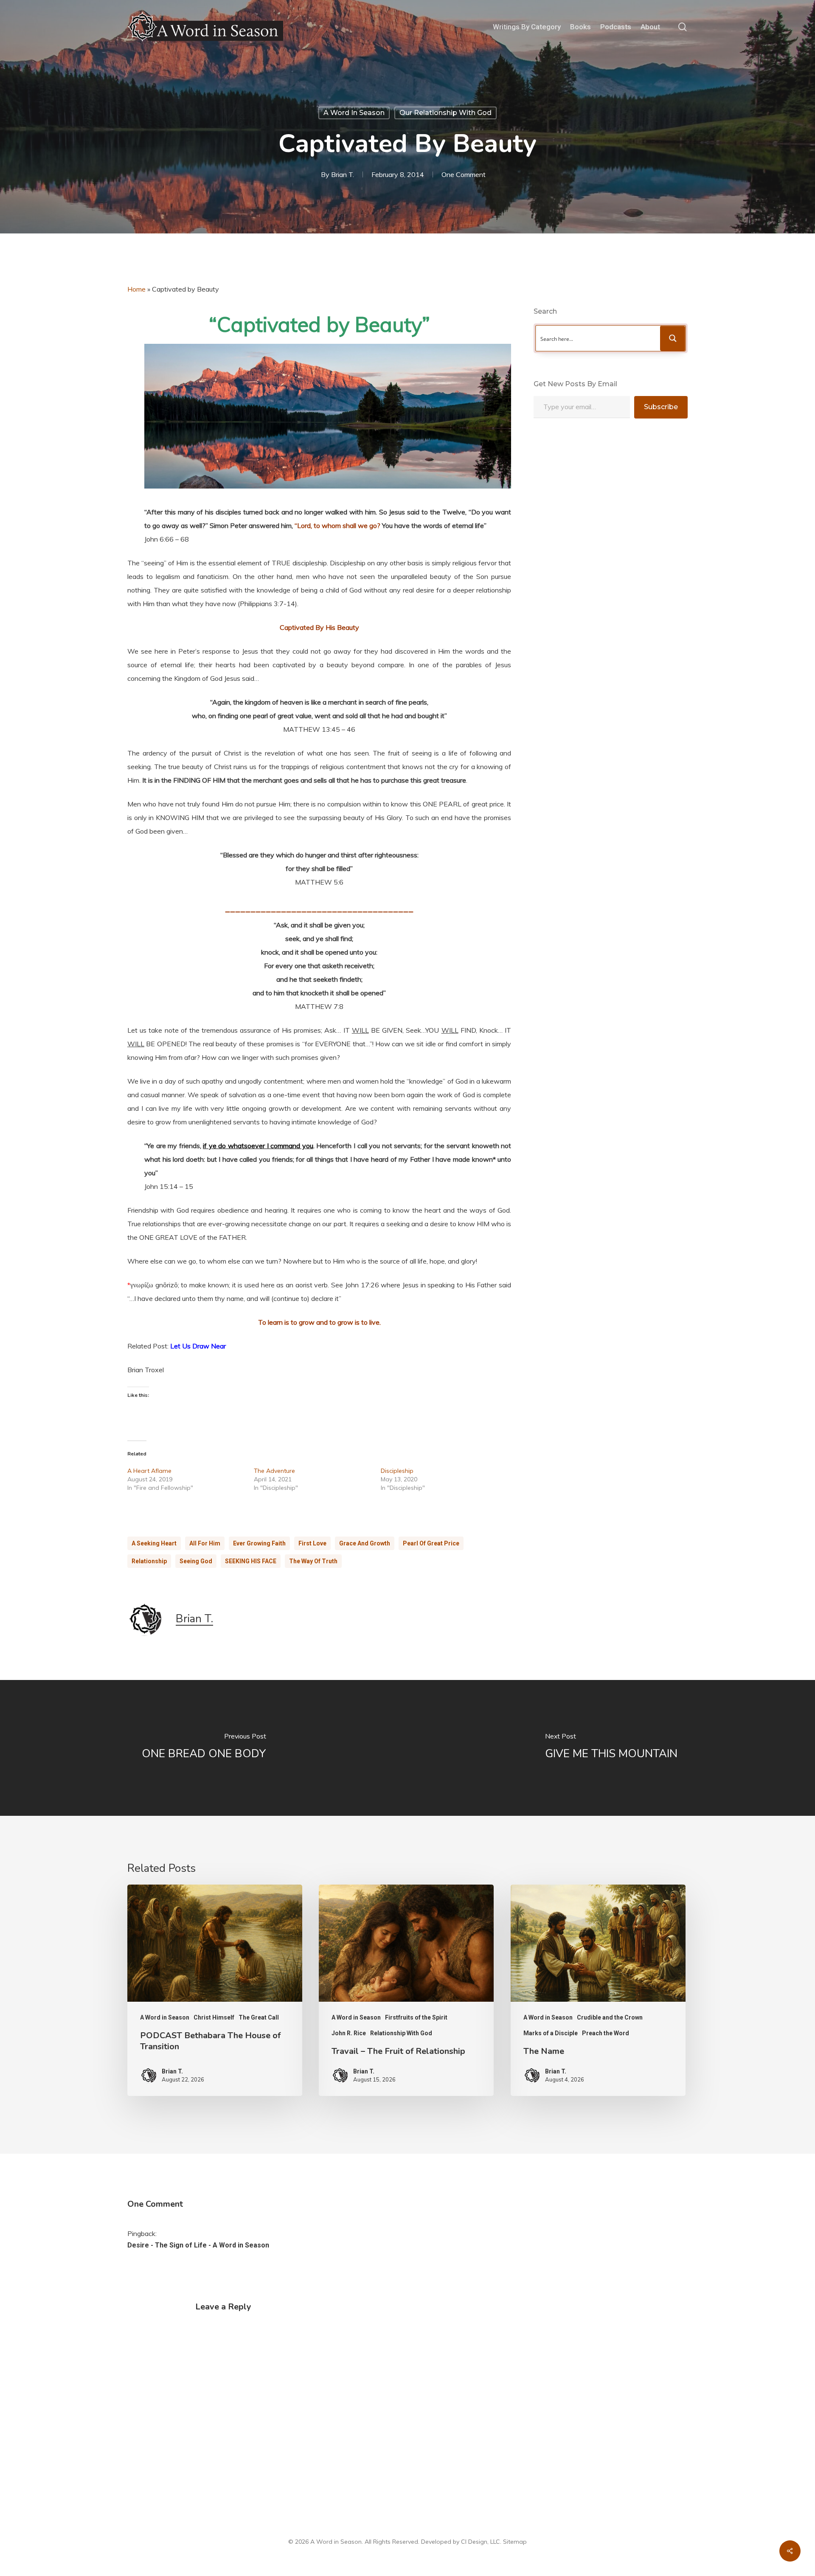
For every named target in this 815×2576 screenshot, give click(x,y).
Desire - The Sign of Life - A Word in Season (198, 2245)
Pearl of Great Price (431, 1543)
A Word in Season (354, 113)
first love (312, 1543)
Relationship (149, 1561)
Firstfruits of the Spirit (416, 2017)
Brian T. (343, 174)
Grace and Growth (365, 1543)
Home (136, 289)
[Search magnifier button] (673, 338)
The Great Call (259, 2017)
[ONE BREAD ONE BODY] (204, 1748)
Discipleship (397, 1471)
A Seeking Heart (154, 1543)
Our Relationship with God (445, 113)
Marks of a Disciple (551, 2033)
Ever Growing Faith (259, 1543)
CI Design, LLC (481, 2542)
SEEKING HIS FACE (251, 1561)
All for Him (205, 1543)
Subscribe (661, 407)
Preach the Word (606, 2033)
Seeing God (196, 1561)
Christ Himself (214, 2017)
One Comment (464, 174)
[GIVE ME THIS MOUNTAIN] (611, 1748)
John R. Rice (349, 2033)
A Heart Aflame (149, 1471)
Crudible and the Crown (610, 2017)
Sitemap (515, 2542)
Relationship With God (401, 2033)
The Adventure (274, 1471)
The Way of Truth (313, 1561)
